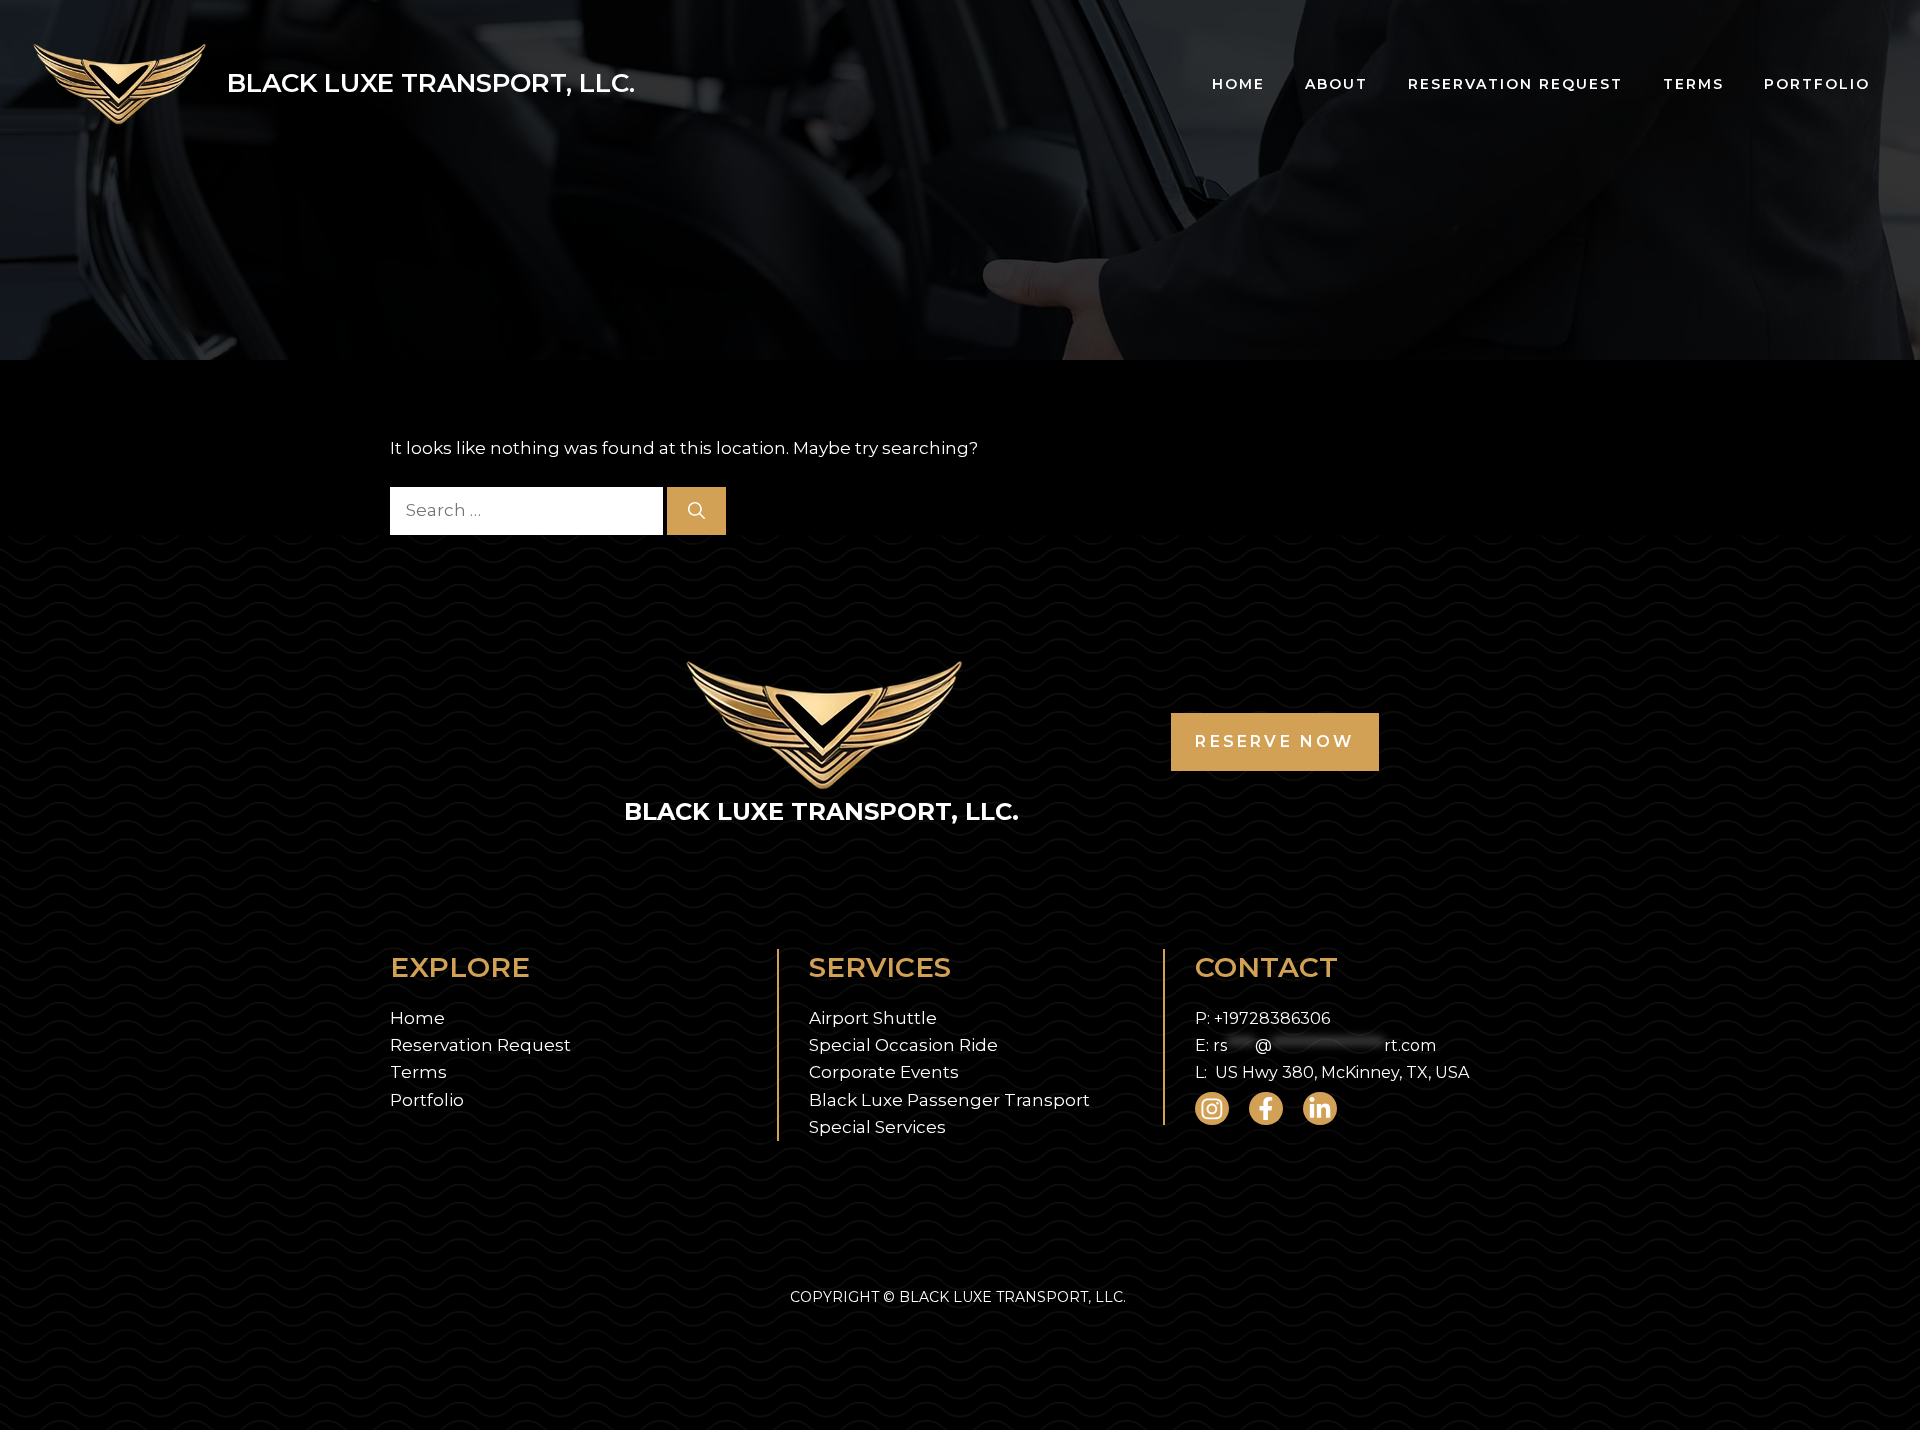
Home (1238, 84)
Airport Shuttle (873, 1018)
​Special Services (877, 1127)
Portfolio (1817, 84)
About (1336, 84)
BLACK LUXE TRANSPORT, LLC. (431, 83)
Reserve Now (1274, 741)
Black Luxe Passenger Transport (949, 1100)
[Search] (696, 511)
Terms (1693, 84)
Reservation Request (1515, 84)
